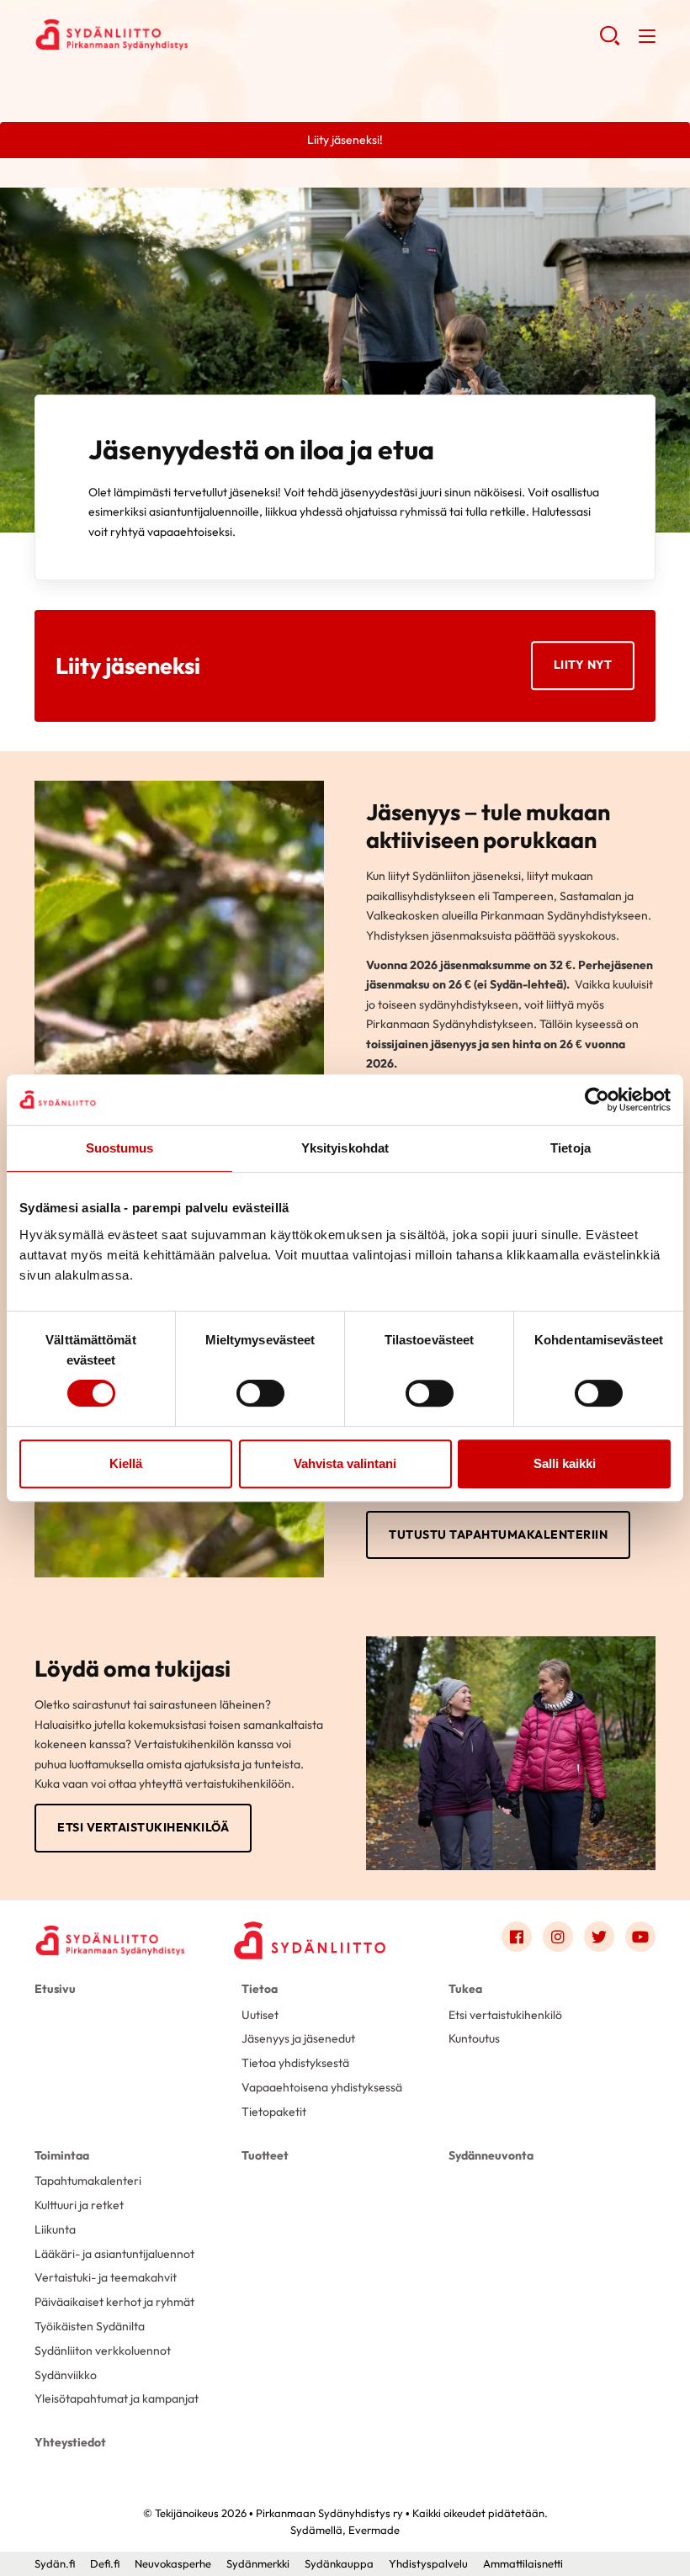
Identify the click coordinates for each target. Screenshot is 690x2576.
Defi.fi (105, 2563)
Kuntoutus (474, 2038)
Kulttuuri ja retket (79, 2205)
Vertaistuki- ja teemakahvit (106, 2277)
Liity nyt (583, 665)
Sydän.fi (55, 2563)
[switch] (260, 1393)
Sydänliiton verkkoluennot (103, 2351)
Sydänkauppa (339, 2563)
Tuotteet (265, 2155)
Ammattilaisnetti (523, 2563)
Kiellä (126, 1463)
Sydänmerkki (258, 2563)
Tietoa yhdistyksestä (295, 2063)
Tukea (465, 1989)
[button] (610, 42)
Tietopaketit (274, 2112)
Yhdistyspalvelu (428, 2563)
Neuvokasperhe (173, 2563)
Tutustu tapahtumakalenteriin (498, 1534)
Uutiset (260, 2015)
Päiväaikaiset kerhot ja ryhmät (114, 2302)
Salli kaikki (565, 1463)
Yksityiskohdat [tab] (345, 1148)
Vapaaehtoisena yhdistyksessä (322, 2087)
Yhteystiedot (70, 2442)
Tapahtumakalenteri (88, 2181)
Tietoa (260, 1989)
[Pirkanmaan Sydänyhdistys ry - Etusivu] (110, 1940)
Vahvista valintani (345, 1463)
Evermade (374, 2530)
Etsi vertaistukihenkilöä (143, 1827)
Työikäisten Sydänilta (90, 2326)
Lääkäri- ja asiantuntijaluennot (114, 2254)
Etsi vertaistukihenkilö (505, 2015)
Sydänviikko (66, 2375)
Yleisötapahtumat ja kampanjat (117, 2398)
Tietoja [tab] (571, 1148)
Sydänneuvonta (491, 2155)
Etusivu (55, 1989)
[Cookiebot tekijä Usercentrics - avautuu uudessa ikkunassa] (597, 1100)
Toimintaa (62, 2155)
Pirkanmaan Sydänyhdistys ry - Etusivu (169, 34)
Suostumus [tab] (120, 1148)
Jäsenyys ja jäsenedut (298, 2038)
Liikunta (55, 2229)
